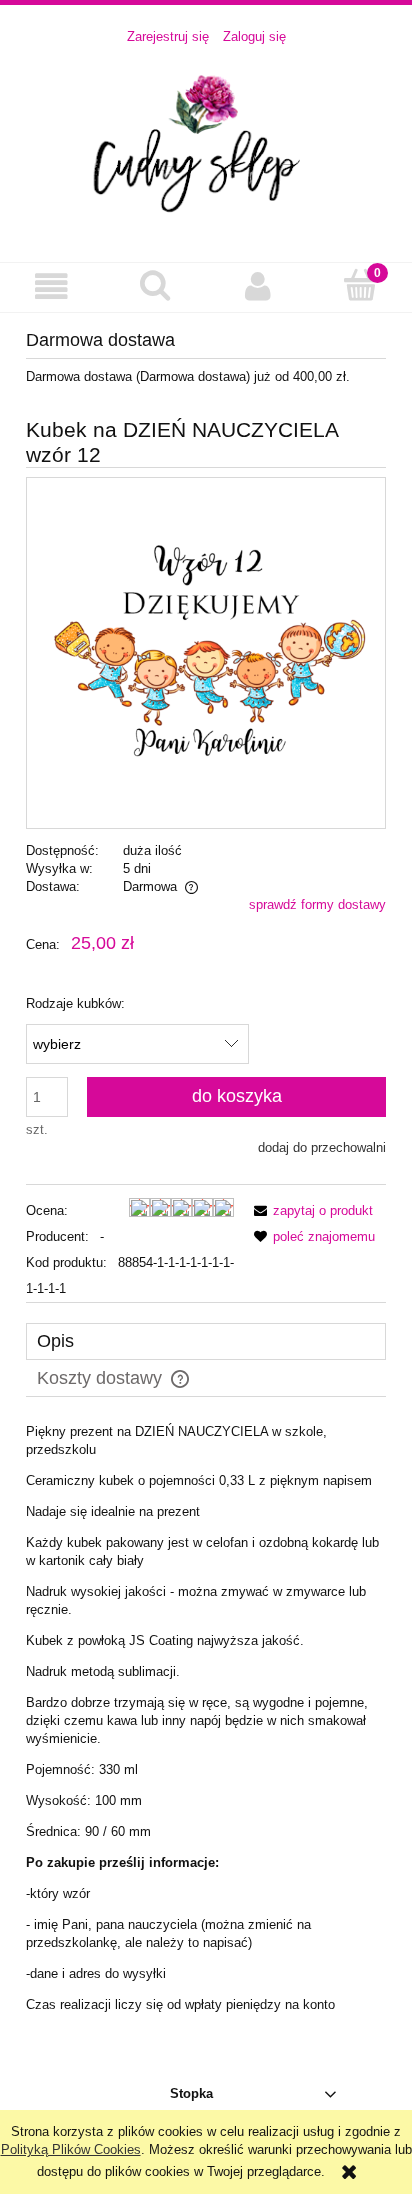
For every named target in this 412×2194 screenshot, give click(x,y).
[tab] (206, 1341)
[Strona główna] (206, 143)
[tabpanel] (206, 1718)
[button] (51, 286)
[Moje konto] (257, 286)
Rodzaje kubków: (75, 1003)
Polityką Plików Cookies (71, 2149)
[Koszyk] (360, 285)
